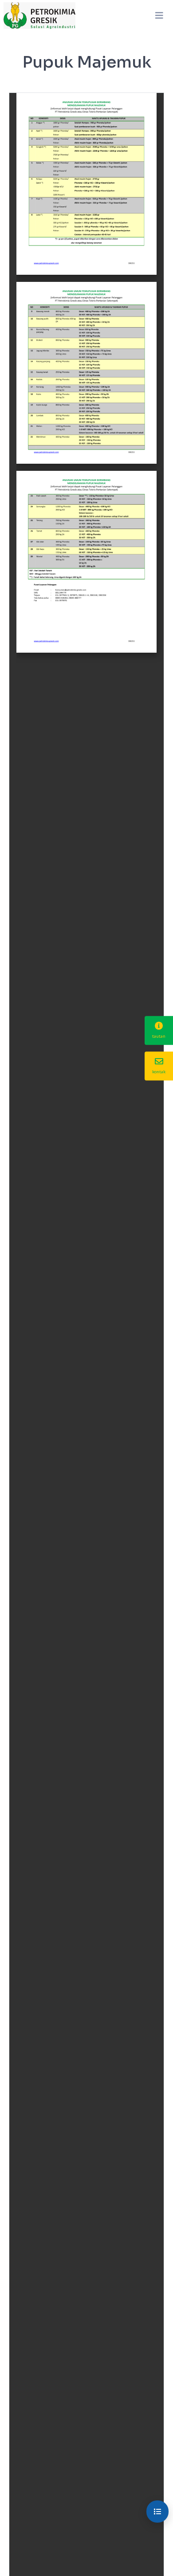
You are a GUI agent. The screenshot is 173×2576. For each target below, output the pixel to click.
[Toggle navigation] (159, 16)
